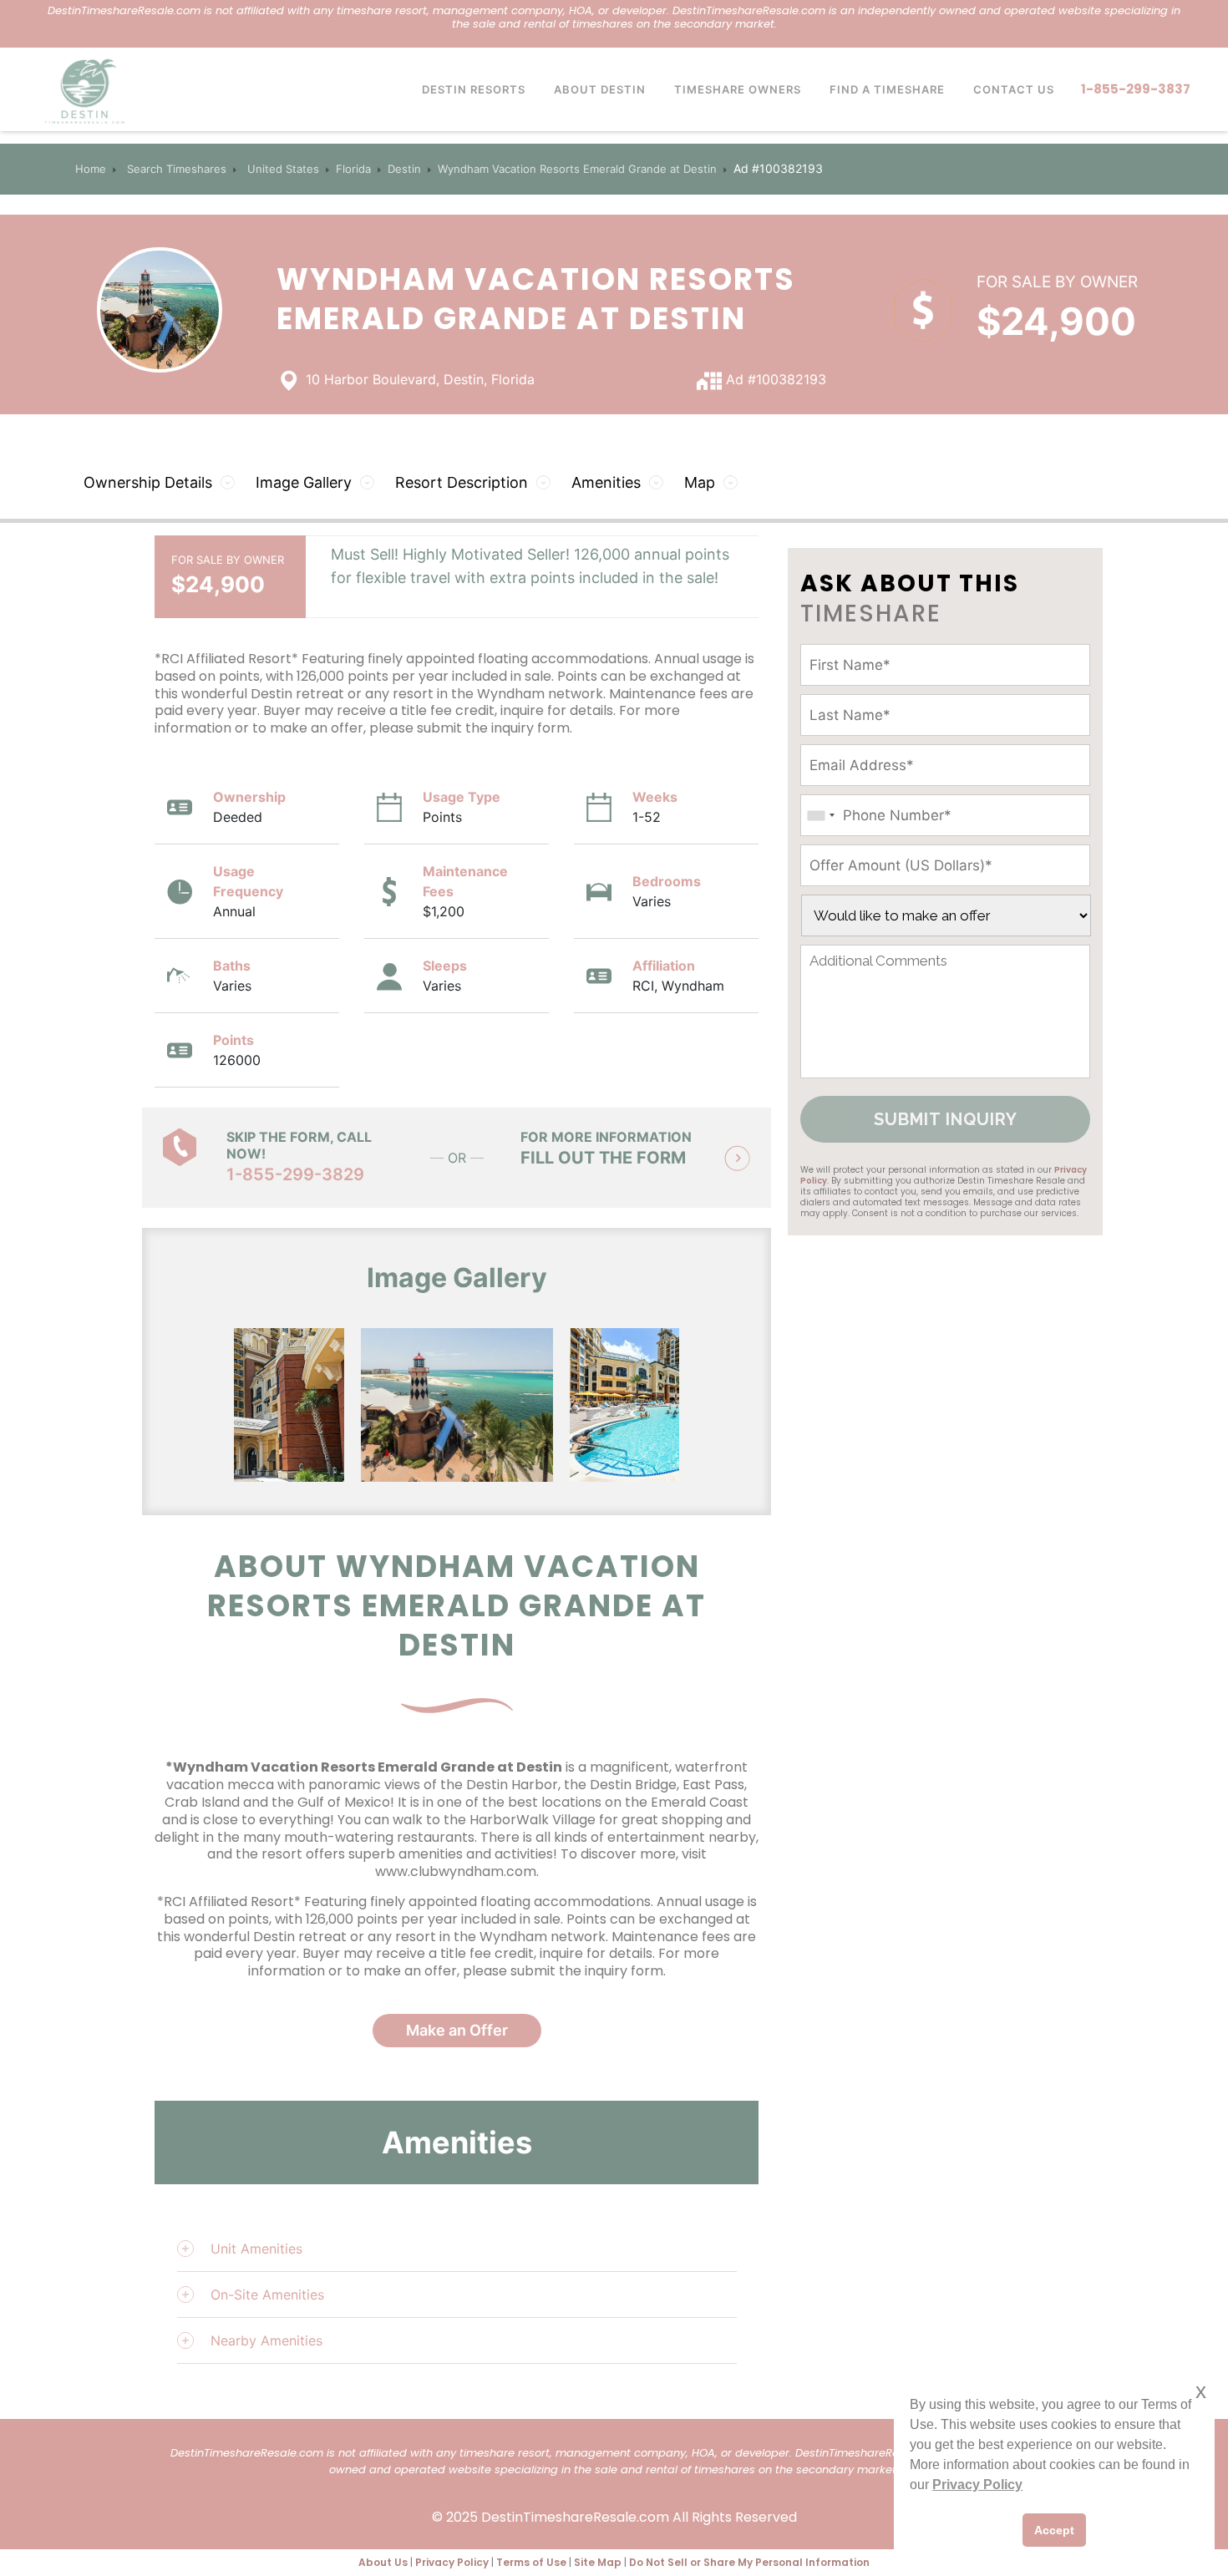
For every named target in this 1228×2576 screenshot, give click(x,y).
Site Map (598, 2562)
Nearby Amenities (266, 2340)
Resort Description (462, 482)
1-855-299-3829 (295, 1174)
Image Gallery (304, 482)
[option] (248, 1405)
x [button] (1201, 2391)
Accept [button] (1054, 2530)
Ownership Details (148, 482)
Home (91, 169)
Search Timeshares (177, 169)
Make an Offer (457, 2030)
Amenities (606, 482)
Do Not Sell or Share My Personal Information (749, 2562)
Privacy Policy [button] (977, 2485)
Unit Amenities (256, 2249)
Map (700, 482)
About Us (383, 2562)
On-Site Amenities (267, 2295)
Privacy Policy (452, 2562)
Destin (404, 169)
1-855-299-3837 (1136, 89)
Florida (353, 169)
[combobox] (820, 815)
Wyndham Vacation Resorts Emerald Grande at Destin (577, 169)
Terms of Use (531, 2562)
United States (283, 169)
